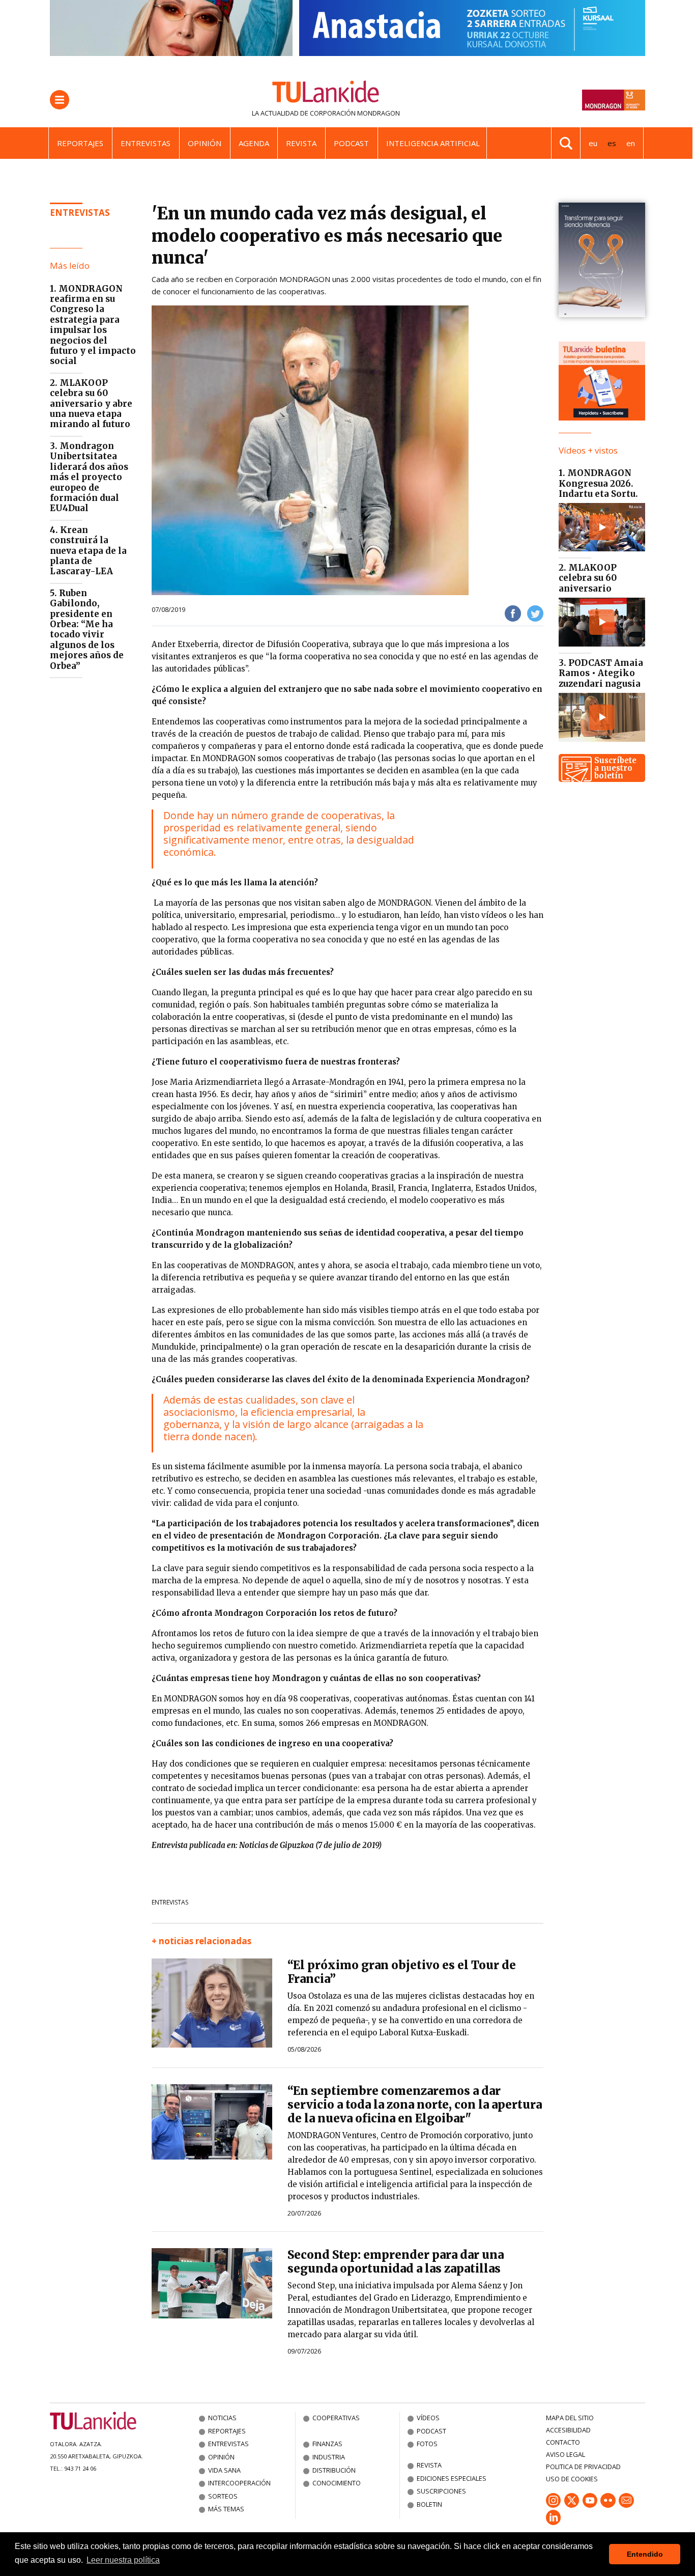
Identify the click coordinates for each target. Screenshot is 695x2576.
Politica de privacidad (583, 2467)
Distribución (334, 2470)
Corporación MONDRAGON (355, 113)
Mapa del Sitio (570, 2418)
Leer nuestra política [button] (123, 2560)
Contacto (563, 2442)
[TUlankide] (326, 94)
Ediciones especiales (452, 2478)
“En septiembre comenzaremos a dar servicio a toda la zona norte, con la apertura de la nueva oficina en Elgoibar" (415, 2105)
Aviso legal (566, 2454)
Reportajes (80, 143)
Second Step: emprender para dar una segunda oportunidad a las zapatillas (396, 2262)
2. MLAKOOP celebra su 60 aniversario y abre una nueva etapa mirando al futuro (91, 404)
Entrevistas (146, 143)
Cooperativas (336, 2418)
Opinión (205, 143)
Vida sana (224, 2470)
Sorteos (223, 2496)
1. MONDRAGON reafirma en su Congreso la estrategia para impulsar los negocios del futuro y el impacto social (93, 325)
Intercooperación (239, 2483)
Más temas (226, 2509)
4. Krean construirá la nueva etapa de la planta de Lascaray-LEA (88, 551)
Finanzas (327, 2444)
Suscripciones (441, 2491)
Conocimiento (337, 2483)
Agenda (254, 143)
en (631, 143)
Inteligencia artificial (433, 143)
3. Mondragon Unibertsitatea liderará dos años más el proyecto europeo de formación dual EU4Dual (89, 477)
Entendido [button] (645, 2554)
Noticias (222, 2418)
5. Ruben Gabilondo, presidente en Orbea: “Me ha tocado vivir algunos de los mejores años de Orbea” (87, 629)
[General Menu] (60, 100)
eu (593, 143)
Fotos (427, 2444)
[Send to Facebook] (513, 613)
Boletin (429, 2504)
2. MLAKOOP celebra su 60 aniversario (588, 578)
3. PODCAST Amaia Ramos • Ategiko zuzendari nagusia (601, 673)
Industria (329, 2457)
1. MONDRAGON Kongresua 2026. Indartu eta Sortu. (598, 483)
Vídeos (428, 2418)
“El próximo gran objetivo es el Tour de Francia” (402, 1972)
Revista (301, 143)
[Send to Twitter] (535, 613)
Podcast (351, 143)
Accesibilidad (568, 2430)
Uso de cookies (572, 2479)
